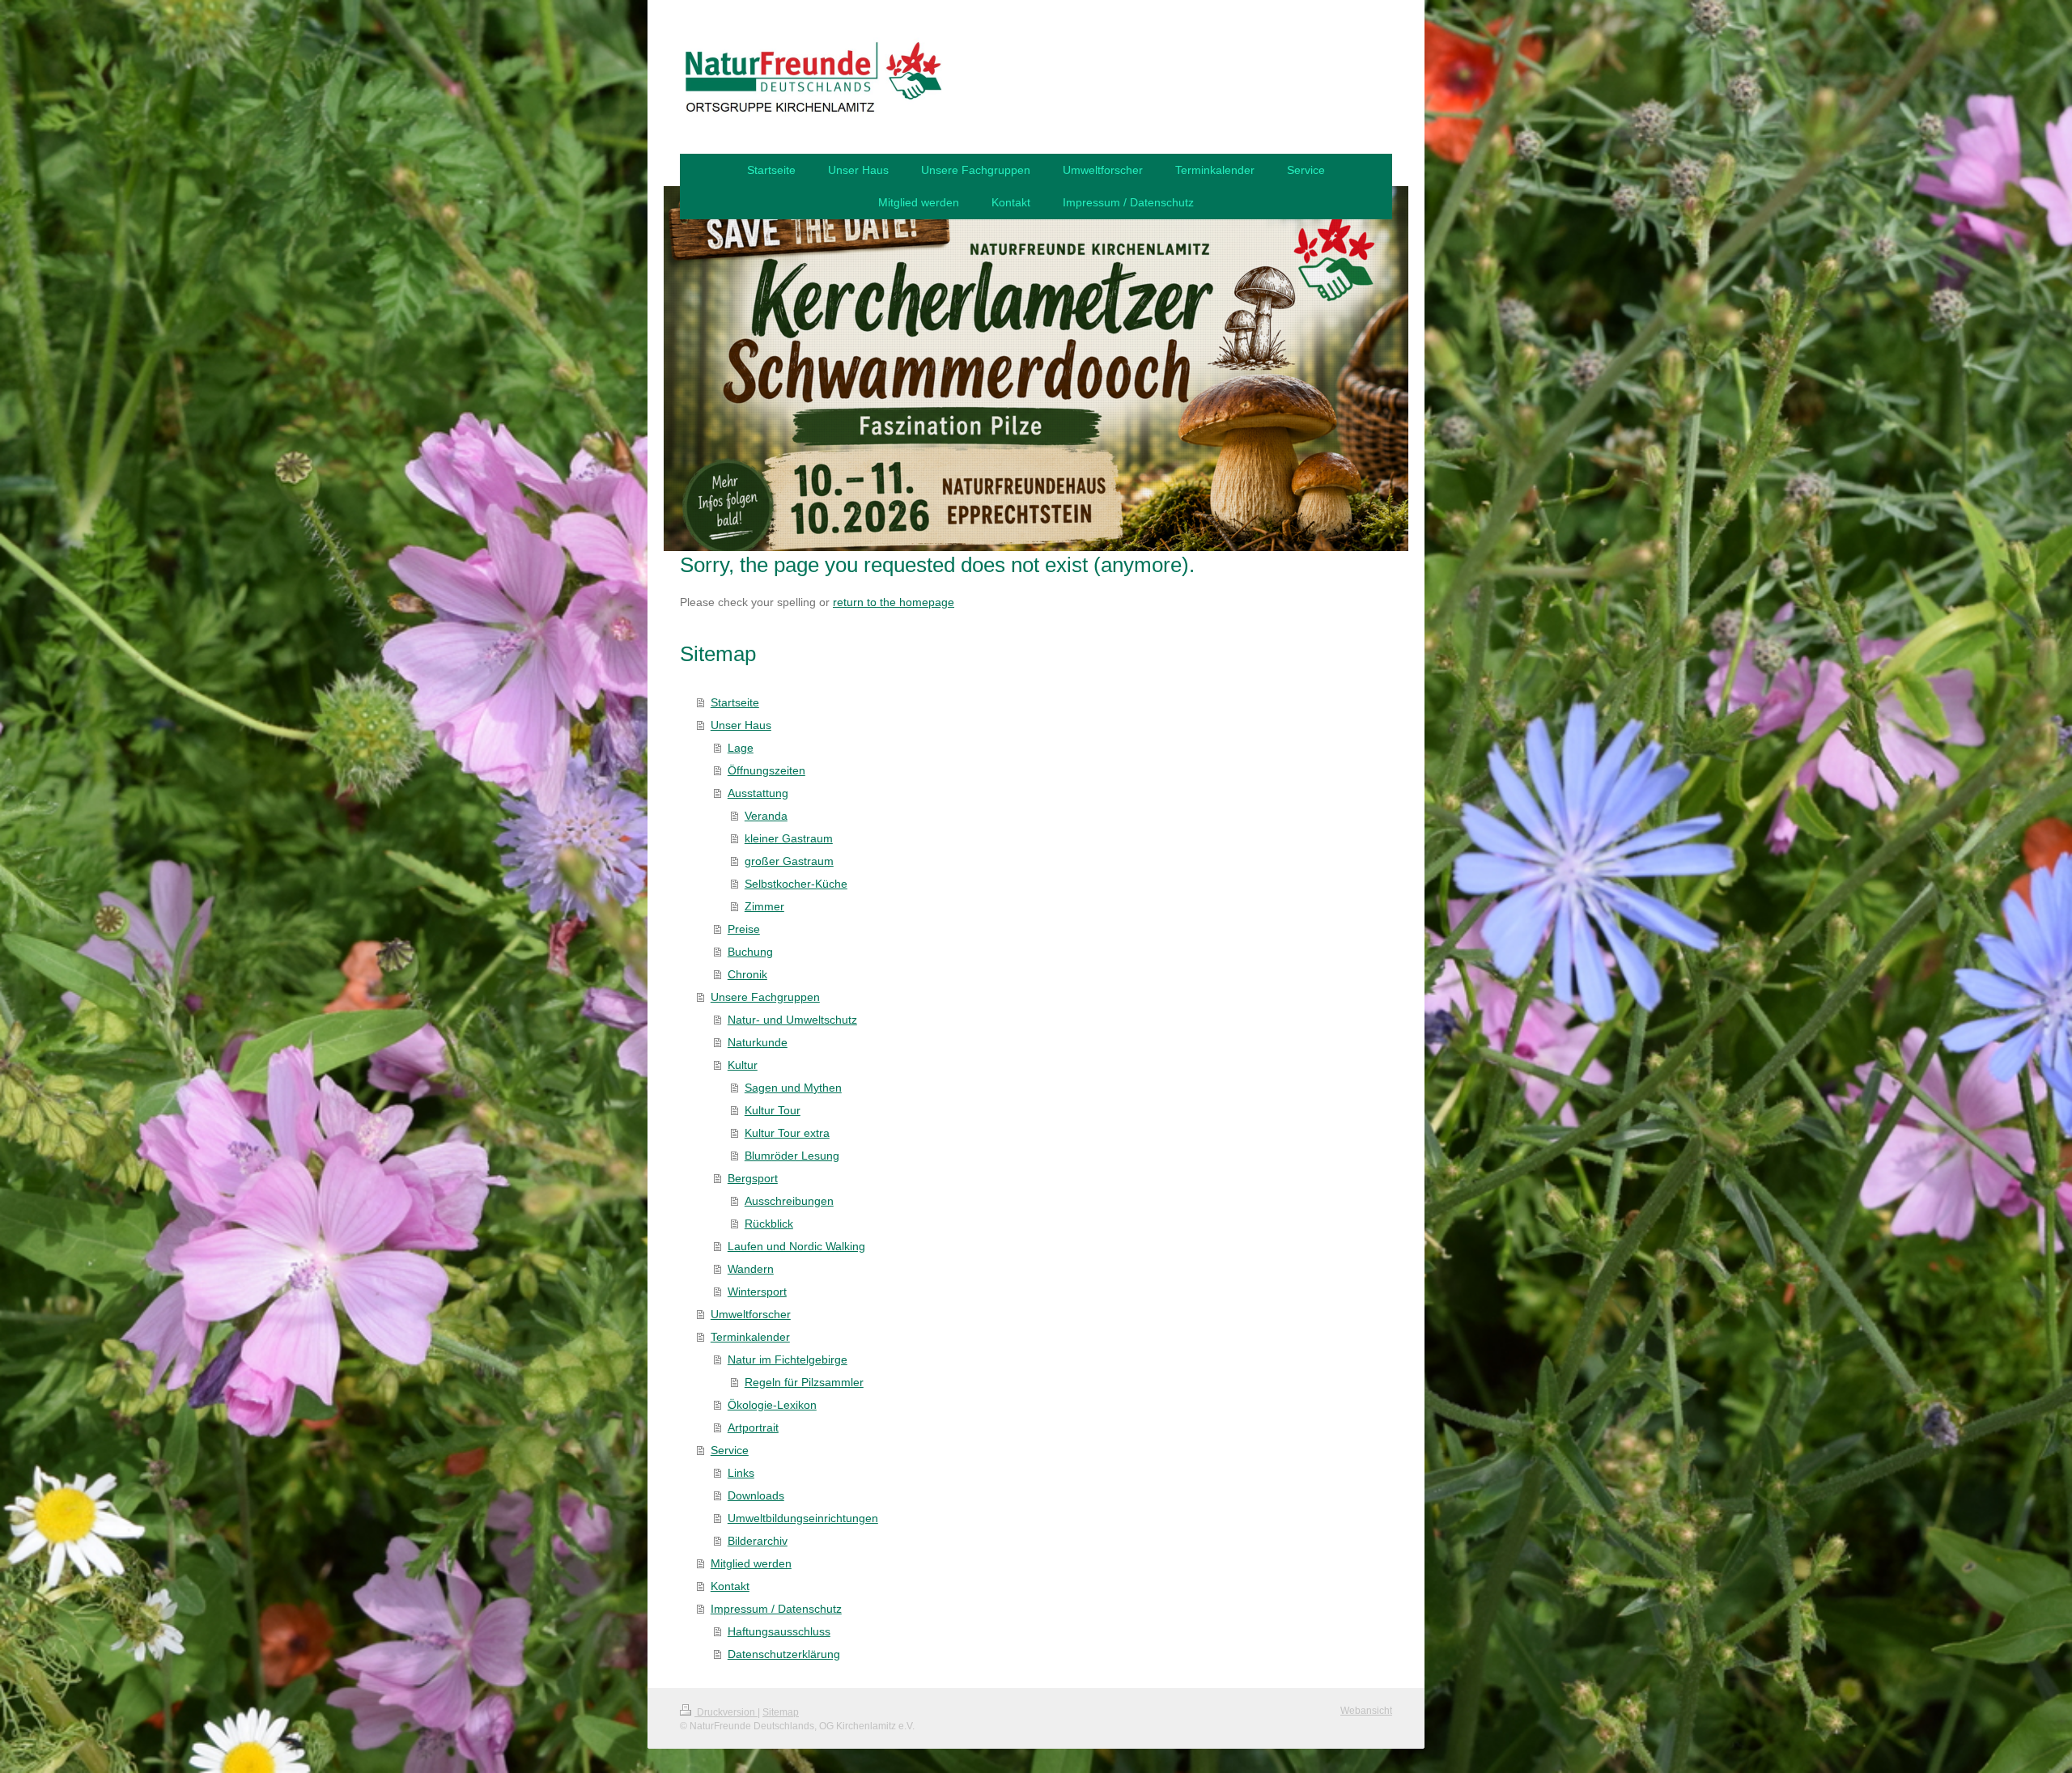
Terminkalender (750, 1337)
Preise (744, 929)
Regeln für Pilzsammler (804, 1382)
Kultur (743, 1065)
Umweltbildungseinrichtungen (803, 1518)
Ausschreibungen (789, 1201)
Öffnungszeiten (766, 770)
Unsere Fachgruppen (765, 997)
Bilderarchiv (758, 1541)
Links (741, 1473)
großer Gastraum (789, 861)
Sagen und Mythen (793, 1088)
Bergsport (753, 1178)
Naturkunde (758, 1042)
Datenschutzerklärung (784, 1654)
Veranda (766, 816)
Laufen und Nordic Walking (796, 1246)
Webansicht (1366, 1711)
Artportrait (753, 1427)
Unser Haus (741, 725)
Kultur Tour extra (787, 1133)
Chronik (747, 974)
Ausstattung (758, 793)
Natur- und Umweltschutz (792, 1020)
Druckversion (726, 1712)
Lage (741, 748)
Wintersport (757, 1292)
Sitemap (781, 1712)
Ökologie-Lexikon (772, 1405)
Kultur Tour (773, 1110)
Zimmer (764, 906)
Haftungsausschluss (779, 1631)
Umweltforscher (751, 1314)
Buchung (750, 952)
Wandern (751, 1269)
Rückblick (769, 1224)
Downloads (756, 1495)
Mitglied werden (751, 1563)
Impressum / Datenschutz (776, 1609)
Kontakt (730, 1586)
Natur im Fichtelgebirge (788, 1359)
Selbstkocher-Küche (796, 884)
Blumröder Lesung (792, 1156)
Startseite (735, 702)
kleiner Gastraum (789, 838)
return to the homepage (894, 602)
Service (730, 1450)
